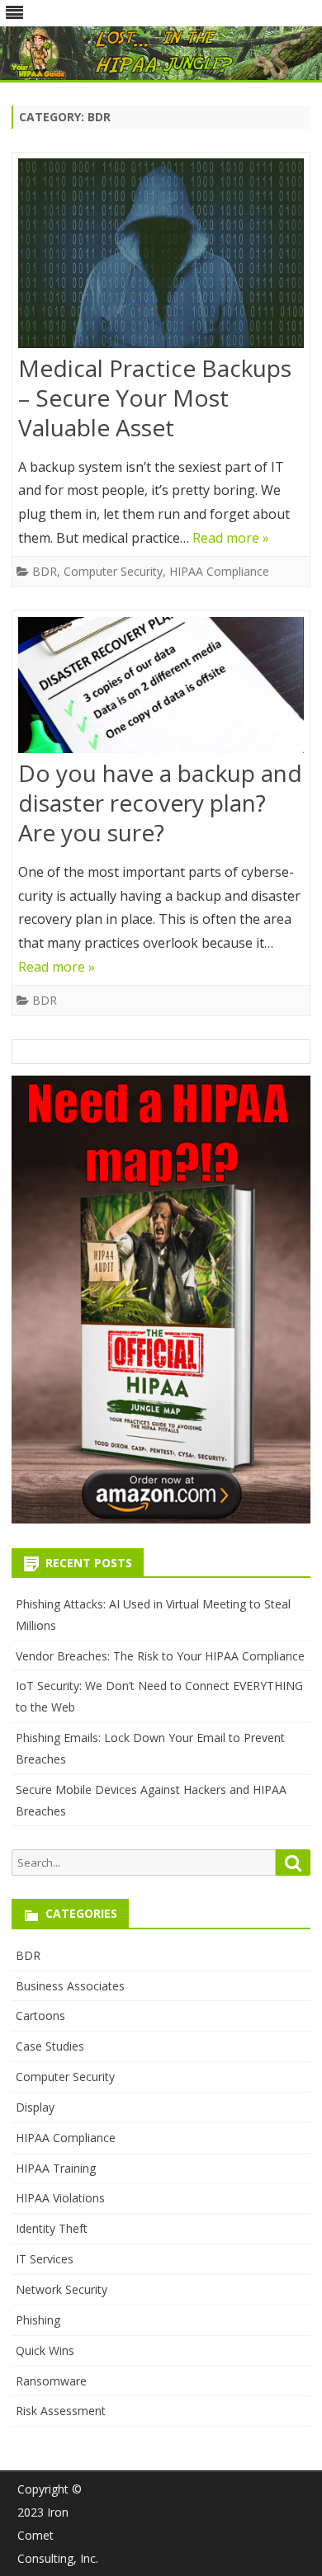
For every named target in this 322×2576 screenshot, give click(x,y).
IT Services (45, 2259)
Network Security (62, 2289)
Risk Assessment (61, 2411)
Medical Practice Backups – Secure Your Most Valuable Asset (155, 398)
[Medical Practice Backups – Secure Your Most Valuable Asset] (161, 257)
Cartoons (40, 2016)
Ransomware (51, 2381)
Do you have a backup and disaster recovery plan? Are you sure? (160, 803)
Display (35, 2107)
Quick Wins (45, 2350)
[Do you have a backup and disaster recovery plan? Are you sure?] (161, 689)
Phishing (38, 2320)
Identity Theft (52, 2228)
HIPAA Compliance (219, 571)
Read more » (231, 538)
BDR (45, 571)
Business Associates (70, 1986)
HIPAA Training (56, 2168)
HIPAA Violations (60, 2198)
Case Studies (50, 2046)
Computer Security (113, 571)
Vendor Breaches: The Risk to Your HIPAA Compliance (160, 1656)
